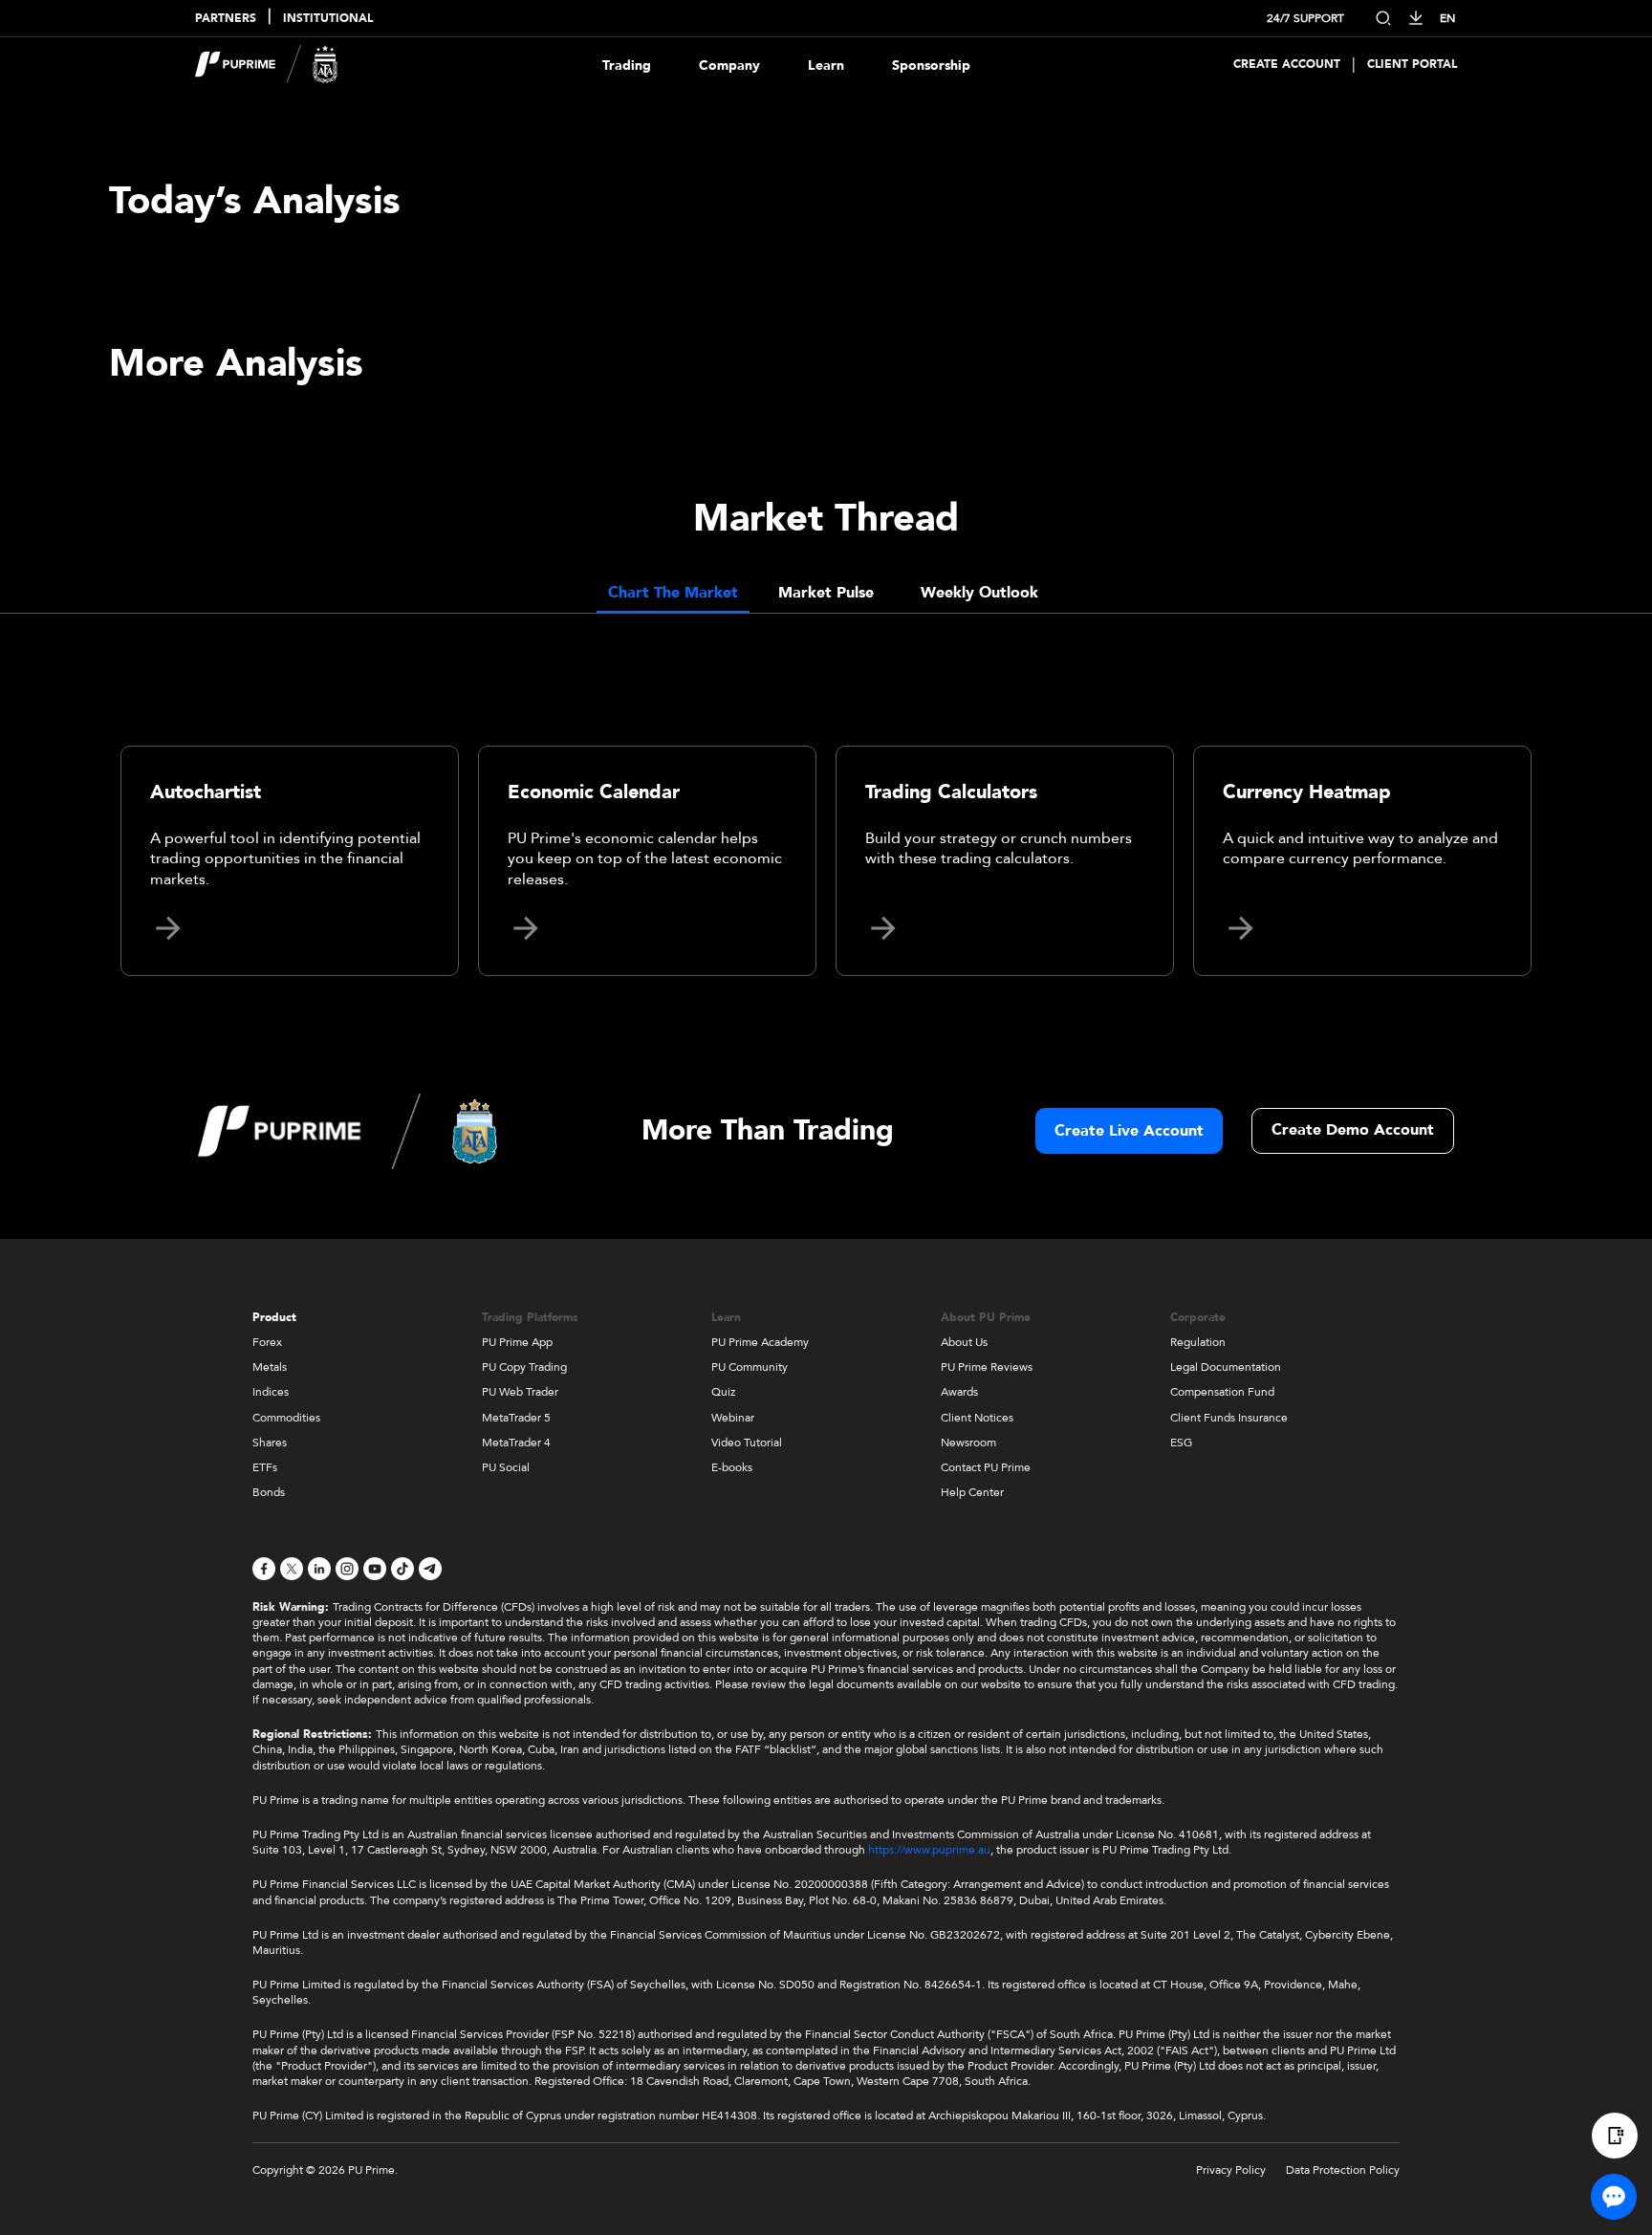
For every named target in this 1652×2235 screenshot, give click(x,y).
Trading (627, 65)
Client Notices (977, 1418)
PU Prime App (517, 1342)
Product (274, 1317)
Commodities (286, 1418)
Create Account (1287, 65)
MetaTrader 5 (516, 1418)
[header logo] (267, 65)
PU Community (750, 1367)
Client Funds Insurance (1229, 1418)
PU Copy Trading (524, 1367)
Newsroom (968, 1443)
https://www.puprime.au (929, 1850)
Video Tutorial (747, 1443)
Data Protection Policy (1343, 2170)
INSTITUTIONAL (328, 19)
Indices (271, 1392)
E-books (732, 1467)
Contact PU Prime (986, 1467)
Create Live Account (1129, 1131)
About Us (964, 1342)
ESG (1181, 1443)
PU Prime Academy (760, 1342)
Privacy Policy (1231, 2170)
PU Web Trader (520, 1392)
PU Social (506, 1467)
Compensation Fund (1222, 1392)
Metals (270, 1367)
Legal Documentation (1226, 1367)
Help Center (972, 1492)
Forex (267, 1342)
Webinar (733, 1418)
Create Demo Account (1353, 1130)
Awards (959, 1392)
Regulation (1198, 1342)
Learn (826, 65)
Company (729, 65)
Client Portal (1412, 65)
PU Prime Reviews (987, 1367)
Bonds (269, 1492)
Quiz (723, 1392)
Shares (270, 1443)
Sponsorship (931, 65)
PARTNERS (226, 19)
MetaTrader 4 (516, 1443)
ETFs (265, 1467)
